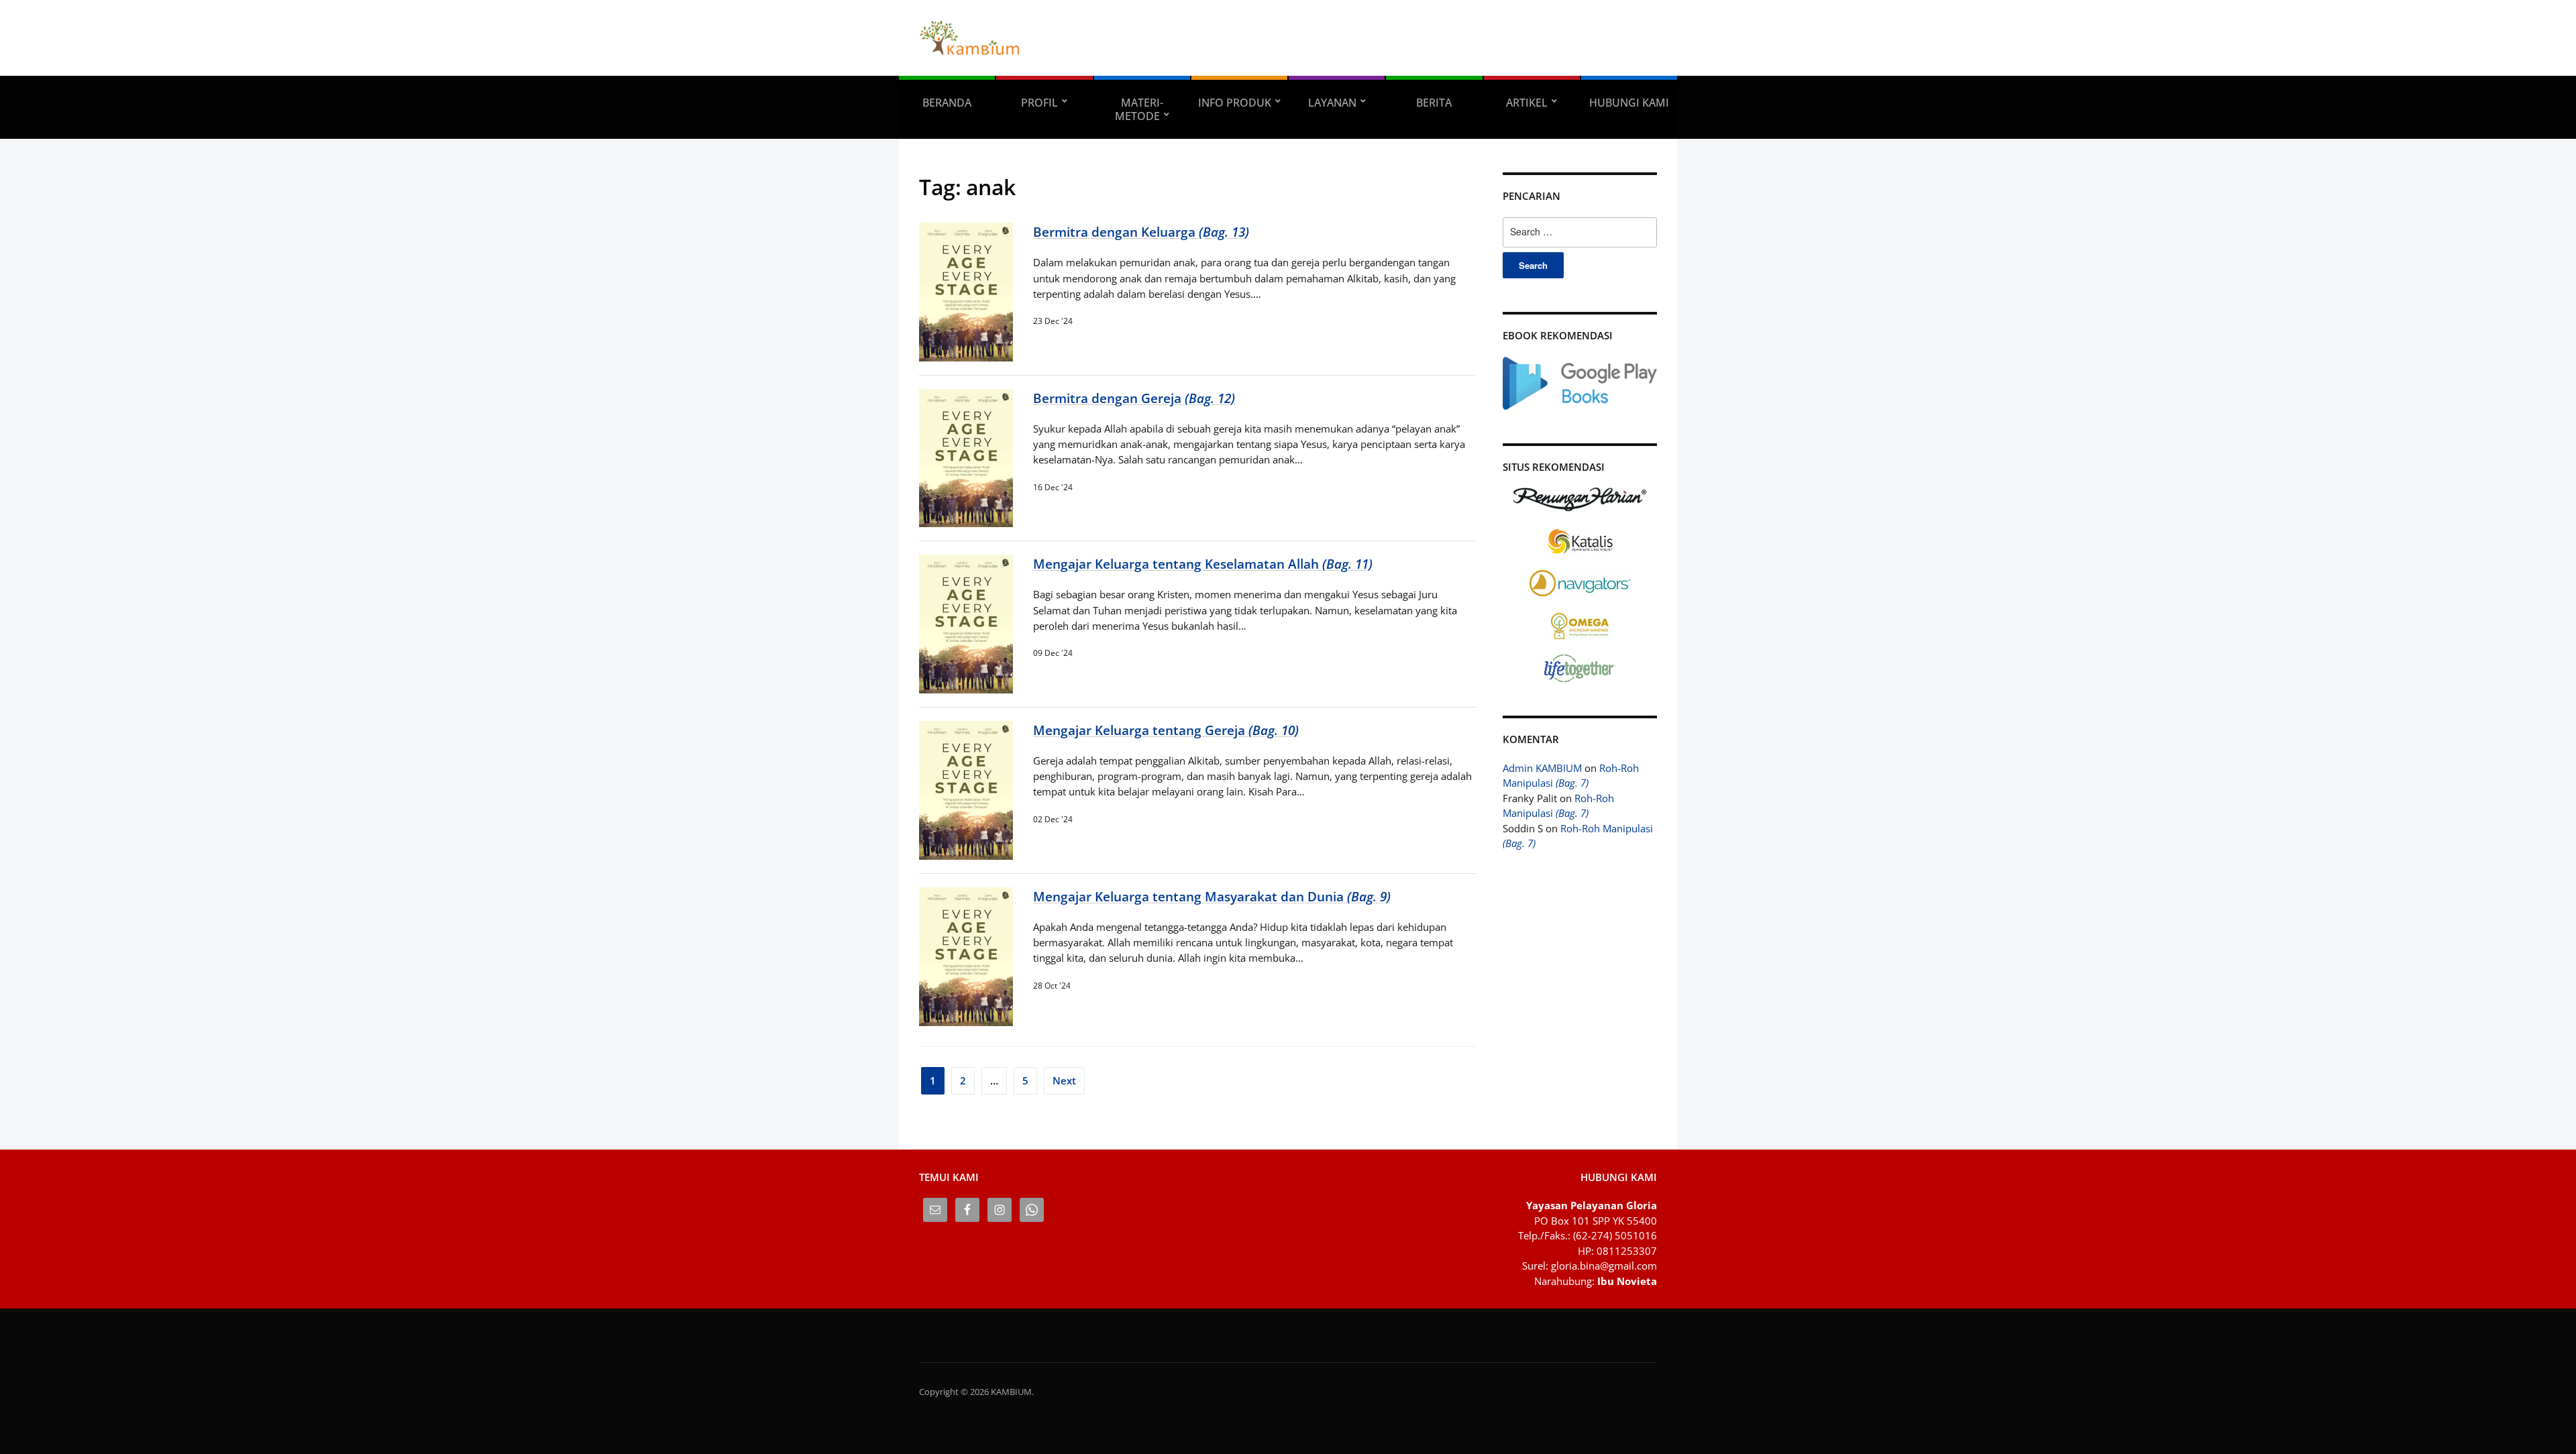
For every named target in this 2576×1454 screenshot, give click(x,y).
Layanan (1332, 103)
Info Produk (1235, 103)
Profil (1039, 103)
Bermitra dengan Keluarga (1141, 232)
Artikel (1527, 103)
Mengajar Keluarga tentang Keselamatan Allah (1203, 564)
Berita (1434, 103)
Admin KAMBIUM (1542, 768)
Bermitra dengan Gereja (1134, 398)
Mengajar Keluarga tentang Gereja (1166, 730)
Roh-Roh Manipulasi (1571, 776)
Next (1064, 1080)
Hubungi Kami (1629, 103)
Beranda (947, 103)
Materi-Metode (1139, 109)
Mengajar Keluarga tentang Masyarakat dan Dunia (1212, 896)
